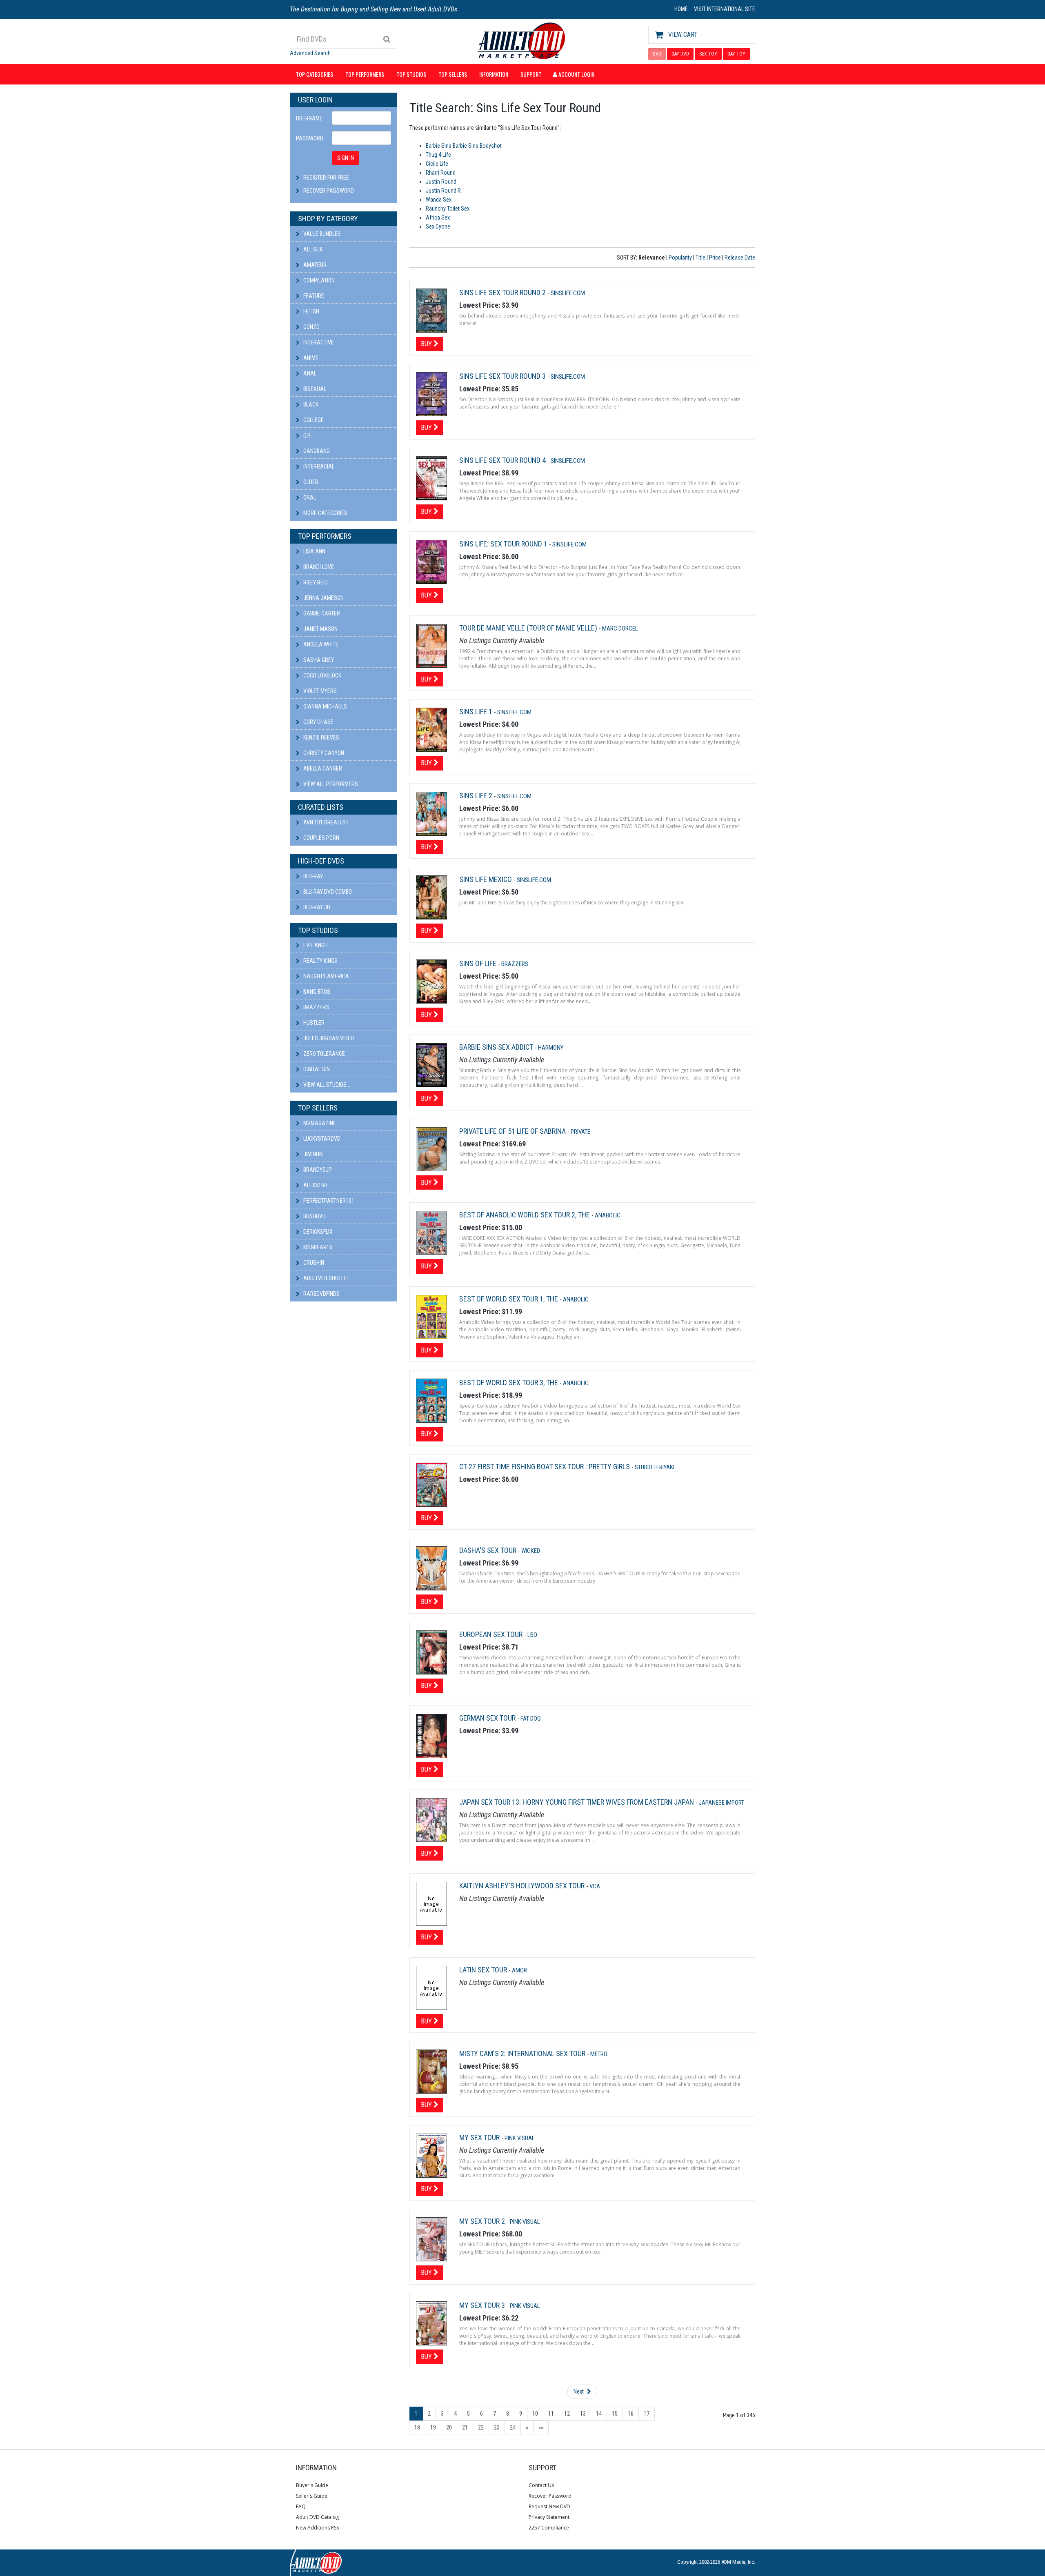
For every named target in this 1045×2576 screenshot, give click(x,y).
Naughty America (326, 976)
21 (465, 2427)
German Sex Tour (488, 1718)
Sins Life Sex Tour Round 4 (503, 460)
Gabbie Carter (321, 613)
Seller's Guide (312, 2496)
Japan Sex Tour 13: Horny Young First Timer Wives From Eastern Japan (577, 1802)
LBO (532, 1635)
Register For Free (326, 178)
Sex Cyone (438, 227)
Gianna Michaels (325, 706)
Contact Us (541, 2485)
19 (433, 2427)
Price (715, 258)
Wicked (531, 1551)
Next (579, 2392)
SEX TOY (708, 54)
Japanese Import (721, 1803)
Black (310, 404)
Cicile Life (437, 164)
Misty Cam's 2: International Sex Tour (523, 2053)
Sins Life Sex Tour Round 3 (503, 376)
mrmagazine (319, 1123)
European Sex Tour (492, 1634)
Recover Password (329, 191)
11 (551, 2414)
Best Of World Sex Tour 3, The (509, 1382)
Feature (313, 296)
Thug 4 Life (438, 155)
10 (535, 2414)
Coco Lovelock (322, 675)
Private (580, 1132)
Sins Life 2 (477, 796)
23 (497, 2427)
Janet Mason (320, 629)
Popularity (680, 258)
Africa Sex (438, 218)
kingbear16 (317, 1247)
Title (700, 258)
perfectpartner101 (328, 1201)
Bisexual (314, 389)
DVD (657, 54)
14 (599, 2414)
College (313, 420)
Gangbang (316, 451)
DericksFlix (317, 1232)
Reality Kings (320, 961)
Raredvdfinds (321, 1294)
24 (513, 2427)
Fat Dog (531, 1719)
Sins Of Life (479, 963)
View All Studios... (326, 1085)
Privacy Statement (549, 2517)
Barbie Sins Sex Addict (497, 1047)
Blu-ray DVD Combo (327, 892)
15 (615, 2414)
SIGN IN (346, 158)
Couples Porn (321, 838)
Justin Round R (443, 191)
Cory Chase (318, 722)
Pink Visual (520, 2138)
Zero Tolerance (324, 1054)
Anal (309, 373)
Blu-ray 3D (316, 907)
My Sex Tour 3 (483, 2305)
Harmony (551, 1048)
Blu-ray (312, 876)
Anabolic (608, 1215)
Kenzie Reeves (321, 737)
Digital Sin (316, 1069)
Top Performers (365, 74)
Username (309, 118)
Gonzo (311, 327)
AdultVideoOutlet (326, 1278)
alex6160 (315, 1185)
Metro (599, 2054)
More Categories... (327, 513)
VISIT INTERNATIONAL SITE (725, 9)
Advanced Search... (312, 53)
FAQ (301, 2506)
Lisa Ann (314, 551)
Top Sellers (453, 74)
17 (647, 2414)
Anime (310, 358)
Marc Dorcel (620, 628)
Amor (519, 1970)
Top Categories (315, 74)
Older (310, 482)
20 (449, 2427)
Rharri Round (441, 173)
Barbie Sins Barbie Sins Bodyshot (464, 146)
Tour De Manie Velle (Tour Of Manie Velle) (529, 628)
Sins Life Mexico (486, 879)
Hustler (313, 1023)
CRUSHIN (313, 1263)
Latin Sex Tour (484, 1970)
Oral (309, 497)
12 (567, 2414)
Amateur (314, 265)
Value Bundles (321, 234)
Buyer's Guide (312, 2485)
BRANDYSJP (317, 1170)
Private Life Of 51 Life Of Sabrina (513, 1131)
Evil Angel (316, 945)
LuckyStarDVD (321, 1139)
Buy (427, 344)
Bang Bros (316, 992)
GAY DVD (680, 54)
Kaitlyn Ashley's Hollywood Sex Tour (523, 1886)
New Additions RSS (317, 2528)
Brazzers (316, 1007)
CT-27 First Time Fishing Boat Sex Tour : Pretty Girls (545, 1467)
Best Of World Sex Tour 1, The (509, 1299)
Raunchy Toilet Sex (448, 209)
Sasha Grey (318, 660)
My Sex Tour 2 (483, 2221)
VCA (595, 1886)
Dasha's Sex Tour (489, 1550)
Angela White (320, 644)
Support (531, 74)
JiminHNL (313, 1154)
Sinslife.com (568, 293)
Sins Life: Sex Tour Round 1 (504, 544)
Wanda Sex (439, 200)
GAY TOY (736, 54)
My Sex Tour (480, 2137)
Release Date (740, 258)
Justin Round (441, 182)
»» (541, 2427)
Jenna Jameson (323, 598)
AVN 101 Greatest (325, 822)
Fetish (311, 311)
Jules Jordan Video (328, 1038)
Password (310, 138)
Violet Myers (319, 691)
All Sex (312, 249)
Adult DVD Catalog (317, 2517)
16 (631, 2414)
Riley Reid (315, 582)
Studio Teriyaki (655, 1467)
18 (417, 2427)
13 (583, 2414)
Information (494, 74)
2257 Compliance (549, 2528)
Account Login (576, 74)
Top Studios (411, 74)
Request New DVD (549, 2506)
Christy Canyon (323, 753)
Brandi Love (318, 567)
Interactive (318, 342)
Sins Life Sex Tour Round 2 (503, 292)
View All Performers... (332, 784)
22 (481, 2427)
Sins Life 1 (477, 712)
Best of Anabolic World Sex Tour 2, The (525, 1215)
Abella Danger (322, 768)
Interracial (318, 466)
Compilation (318, 280)
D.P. (307, 435)
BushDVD (314, 1216)
